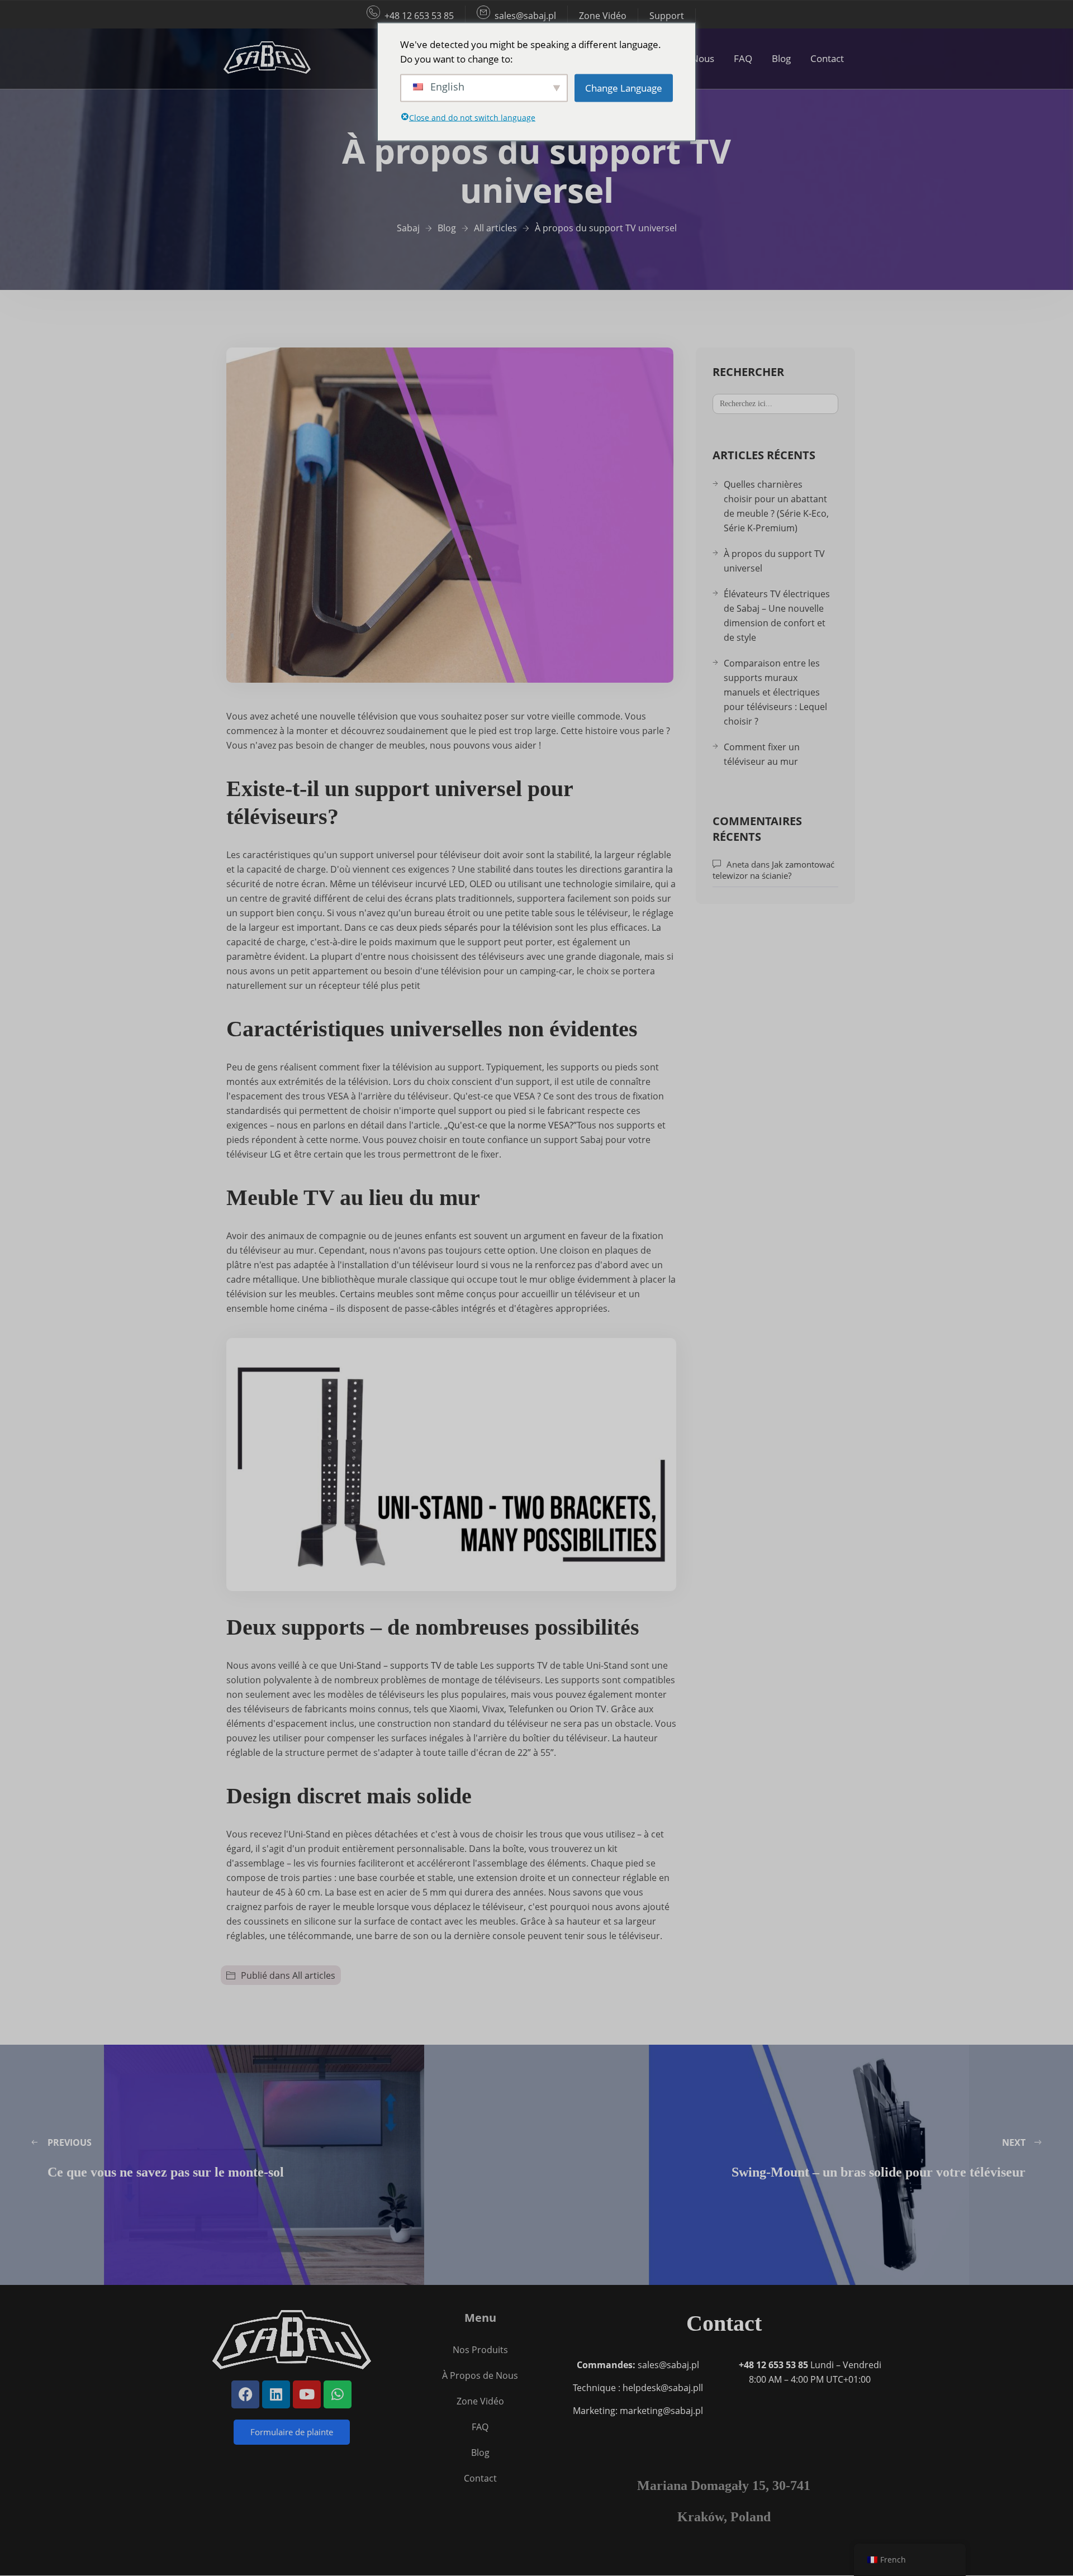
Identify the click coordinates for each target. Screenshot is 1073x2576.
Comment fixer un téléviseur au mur (762, 754)
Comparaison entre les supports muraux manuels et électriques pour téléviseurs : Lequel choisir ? (775, 692)
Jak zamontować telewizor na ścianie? (773, 870)
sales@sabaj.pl (525, 16)
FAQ (743, 58)
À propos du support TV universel (774, 561)
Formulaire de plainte (292, 2432)
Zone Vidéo (603, 16)
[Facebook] (245, 2394)
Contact (827, 58)
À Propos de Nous (480, 2375)
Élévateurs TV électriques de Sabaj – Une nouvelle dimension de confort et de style (777, 616)
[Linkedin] (276, 2394)
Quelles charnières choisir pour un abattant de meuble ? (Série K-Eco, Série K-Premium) (776, 506)
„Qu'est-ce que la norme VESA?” (511, 1125)
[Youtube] (307, 2394)
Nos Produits (480, 2350)
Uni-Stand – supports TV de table (409, 1665)
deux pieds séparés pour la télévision (474, 927)
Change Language (624, 87)
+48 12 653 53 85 (419, 16)
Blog (781, 58)
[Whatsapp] (338, 2394)
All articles (314, 1975)
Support (667, 16)
